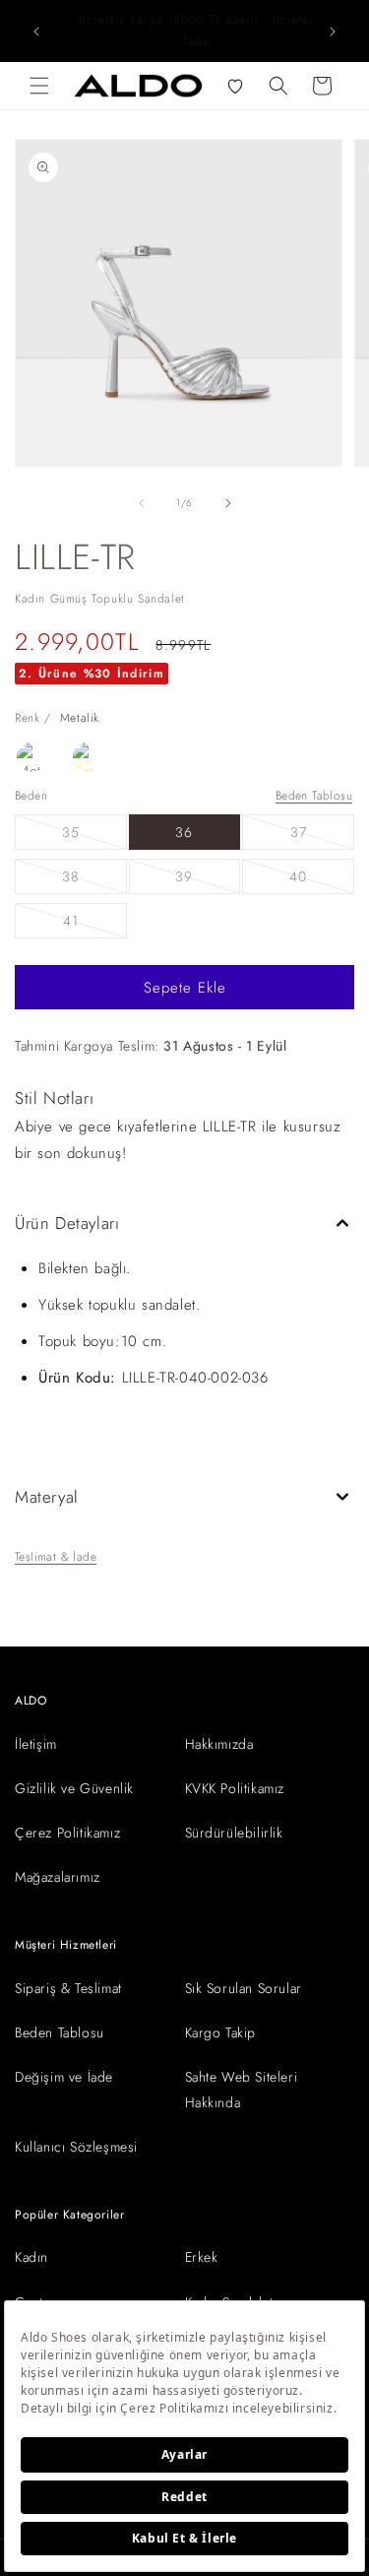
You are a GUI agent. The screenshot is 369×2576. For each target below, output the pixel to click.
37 (322, 836)
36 (184, 832)
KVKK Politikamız (235, 1788)
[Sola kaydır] (142, 503)
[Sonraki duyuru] (333, 32)
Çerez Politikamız (67, 1833)
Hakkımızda (219, 1744)
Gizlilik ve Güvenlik (74, 1788)
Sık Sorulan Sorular (244, 1988)
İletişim (36, 1744)
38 (94, 880)
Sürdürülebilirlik (234, 1833)
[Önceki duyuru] (36, 32)
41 (95, 924)
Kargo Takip (221, 2032)
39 (208, 880)
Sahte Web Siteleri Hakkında (242, 2089)
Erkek (202, 2257)
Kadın (31, 2257)
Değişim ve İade (64, 2077)
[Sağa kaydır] (228, 503)
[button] (39, 86)
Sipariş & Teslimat (68, 1988)
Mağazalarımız (58, 1877)
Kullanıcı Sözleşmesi (76, 2147)
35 (94, 836)
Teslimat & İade (56, 1557)
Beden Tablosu (314, 796)
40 (322, 880)
